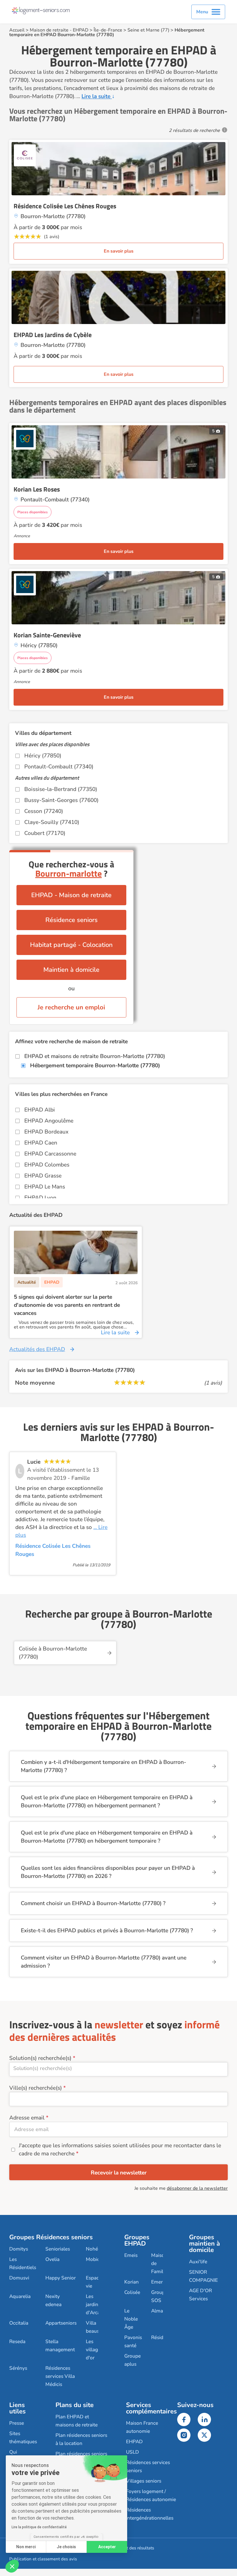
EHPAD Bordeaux (46, 1132)
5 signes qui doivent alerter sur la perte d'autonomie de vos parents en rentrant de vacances (67, 1305)
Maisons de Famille (160, 2263)
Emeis (131, 2255)
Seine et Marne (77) (148, 30)
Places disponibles (33, 512)
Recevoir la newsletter (119, 2173)
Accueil (17, 30)
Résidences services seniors (148, 2466)
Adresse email (27, 2118)
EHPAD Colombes (47, 1165)
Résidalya (162, 2337)
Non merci (26, 2547)
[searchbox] (118, 2068)
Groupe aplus (133, 2360)
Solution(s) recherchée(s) (40, 2058)
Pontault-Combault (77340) (59, 767)
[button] (12, 2566)
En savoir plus (119, 251)
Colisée (132, 2292)
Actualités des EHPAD (37, 1349)
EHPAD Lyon (40, 1198)
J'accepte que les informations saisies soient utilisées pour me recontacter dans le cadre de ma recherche (120, 2150)
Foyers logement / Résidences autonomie (151, 2495)
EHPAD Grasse (43, 1176)
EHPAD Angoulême (49, 1121)
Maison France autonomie (142, 2427)
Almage (160, 2311)
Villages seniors (144, 2481)
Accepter (107, 2547)
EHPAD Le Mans (45, 1187)
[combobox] (118, 2069)
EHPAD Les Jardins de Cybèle (53, 335)
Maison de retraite (49, 30)
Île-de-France (108, 30)
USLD (133, 2452)
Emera (158, 2282)
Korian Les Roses (37, 489)
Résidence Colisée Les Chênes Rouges (65, 206)
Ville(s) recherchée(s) (36, 2088)
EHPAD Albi (40, 1110)
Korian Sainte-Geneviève (47, 635)
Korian (132, 2282)
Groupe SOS (159, 2296)
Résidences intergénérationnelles (150, 2514)
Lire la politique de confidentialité (39, 2527)
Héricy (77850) (43, 756)
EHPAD (81, 30)
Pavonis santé (133, 2342)
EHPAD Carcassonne (50, 1154)
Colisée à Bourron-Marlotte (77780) (53, 1653)
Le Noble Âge (131, 2319)
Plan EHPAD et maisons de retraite (77, 2421)
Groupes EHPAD (137, 2240)
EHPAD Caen (41, 1143)
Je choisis (66, 2547)
